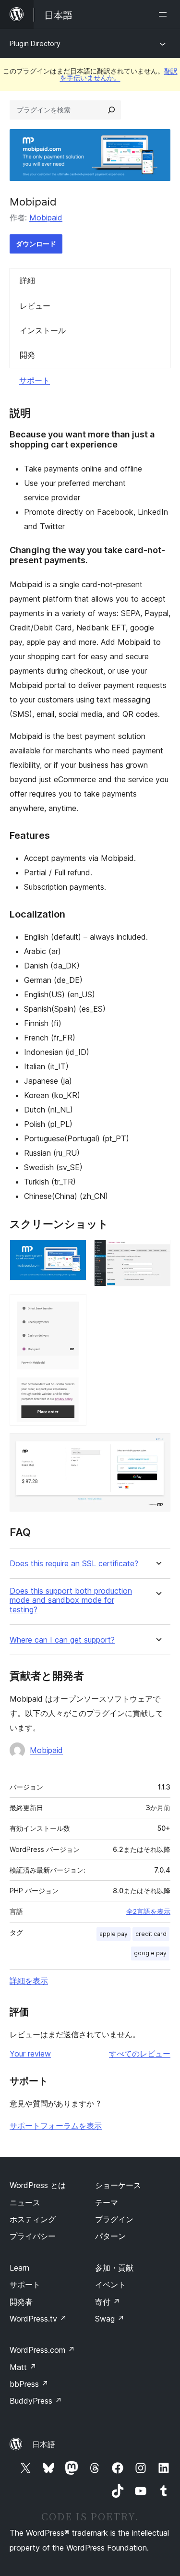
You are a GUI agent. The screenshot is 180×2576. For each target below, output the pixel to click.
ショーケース (118, 2185)
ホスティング (33, 2219)
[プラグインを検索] (111, 110)
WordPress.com (42, 2350)
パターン (110, 2236)
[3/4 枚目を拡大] (73, 1307)
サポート (35, 380)
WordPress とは (38, 2185)
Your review (30, 2054)
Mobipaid (46, 218)
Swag (110, 2319)
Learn (19, 2268)
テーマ (107, 2202)
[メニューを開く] (165, 14)
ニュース (25, 2202)
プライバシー (33, 2236)
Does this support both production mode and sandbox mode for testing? (71, 1600)
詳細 (27, 280)
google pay (150, 1953)
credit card (151, 1934)
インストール (43, 330)
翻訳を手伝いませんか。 (119, 74)
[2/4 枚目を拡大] (157, 1253)
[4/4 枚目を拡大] (157, 1446)
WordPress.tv (38, 2319)
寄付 (108, 2302)
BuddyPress (36, 2401)
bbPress (29, 2384)
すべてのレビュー (140, 2054)
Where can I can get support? (62, 1640)
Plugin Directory (35, 43)
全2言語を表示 (148, 1911)
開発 (27, 355)
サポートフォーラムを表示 (56, 2126)
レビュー (35, 306)
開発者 (21, 2302)
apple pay (114, 1934)
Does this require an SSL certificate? (74, 1564)
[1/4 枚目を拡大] (73, 1253)
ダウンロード (36, 244)
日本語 (44, 2444)
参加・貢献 (114, 2268)
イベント (110, 2285)
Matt (23, 2367)
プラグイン (114, 2219)
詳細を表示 (29, 1981)
